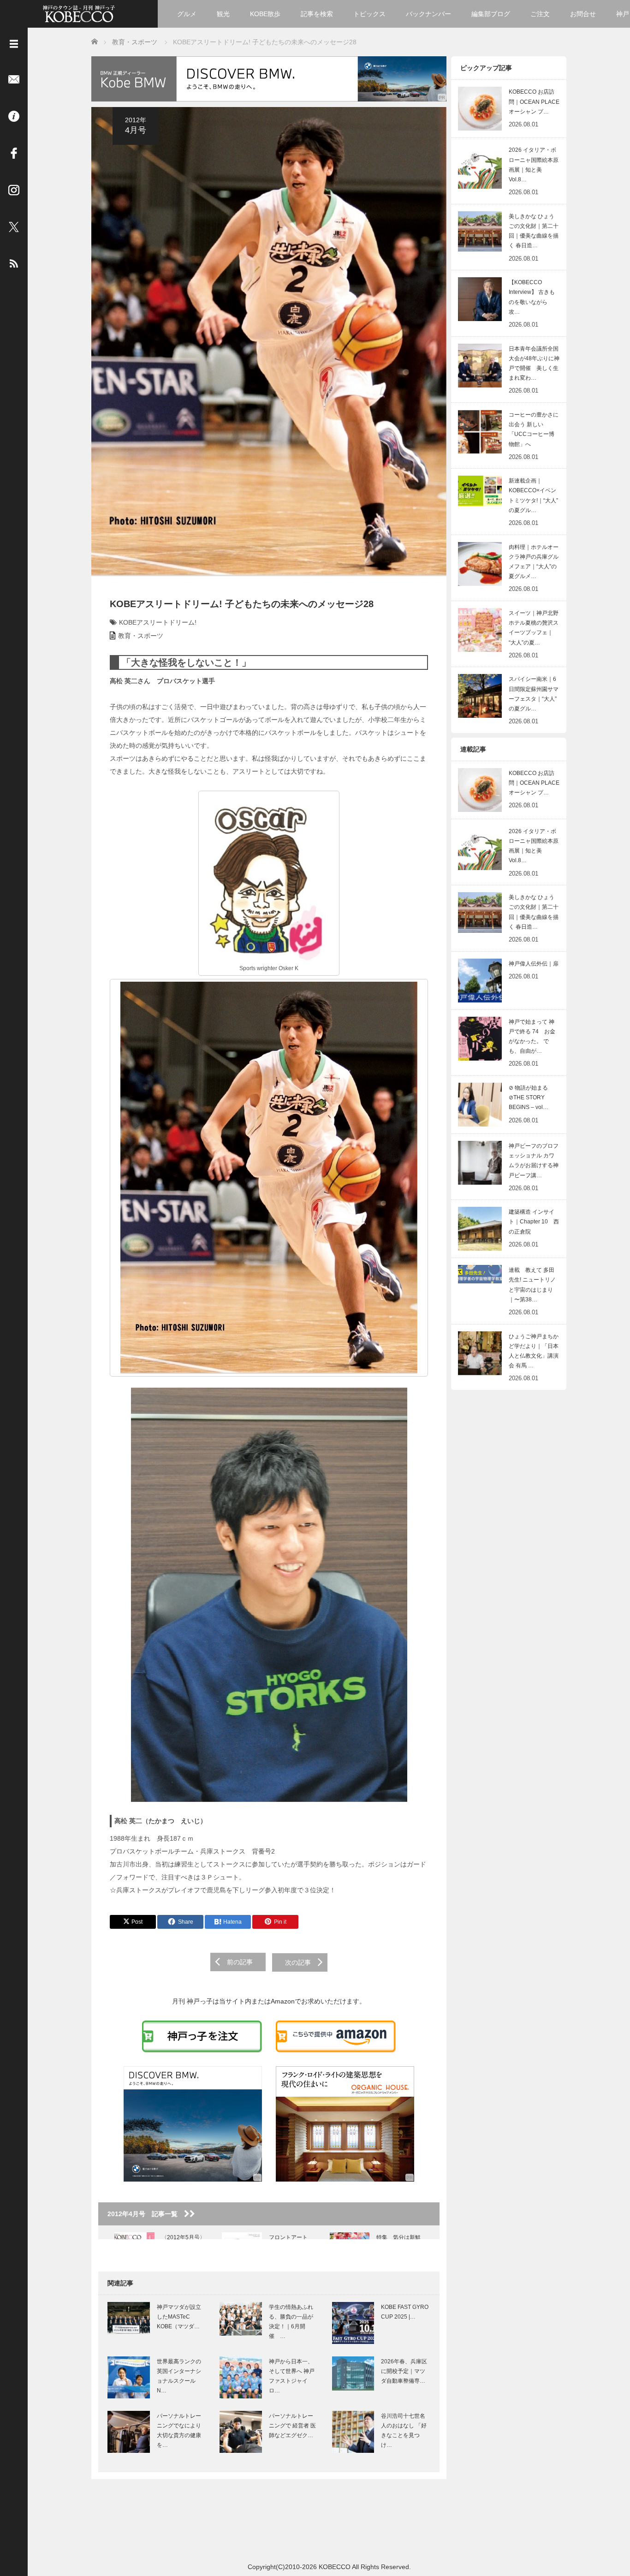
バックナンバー (428, 14)
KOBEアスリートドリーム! (158, 622)
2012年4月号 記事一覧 (146, 2214)
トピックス (369, 14)
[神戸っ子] (79, 13)
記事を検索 (317, 14)
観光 (223, 14)
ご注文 (540, 14)
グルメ (187, 14)
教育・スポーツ (141, 636)
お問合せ (583, 14)
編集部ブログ (491, 14)
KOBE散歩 (265, 14)
